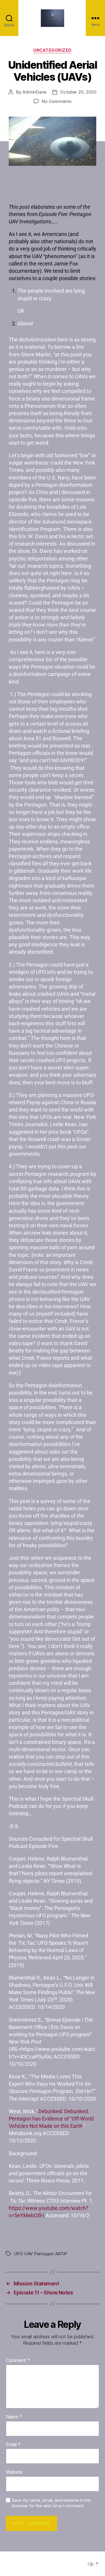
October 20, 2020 (78, 92)
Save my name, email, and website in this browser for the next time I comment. (51, 2503)
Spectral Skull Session (49, 2564)
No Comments (56, 101)
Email (13, 2445)
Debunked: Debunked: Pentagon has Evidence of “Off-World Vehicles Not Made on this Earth (51, 2119)
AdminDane (34, 92)
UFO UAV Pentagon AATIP (40, 2254)
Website (14, 2472)
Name (14, 2417)
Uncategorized (52, 50)
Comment (18, 2361)
